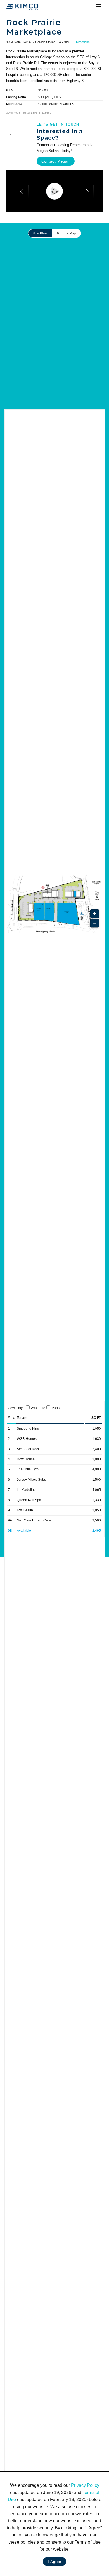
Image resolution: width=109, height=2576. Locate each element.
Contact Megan (55, 161)
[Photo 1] (54, 191)
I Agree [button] (54, 2562)
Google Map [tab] (67, 233)
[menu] (99, 7)
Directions (83, 42)
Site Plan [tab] (40, 233)
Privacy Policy (85, 2485)
